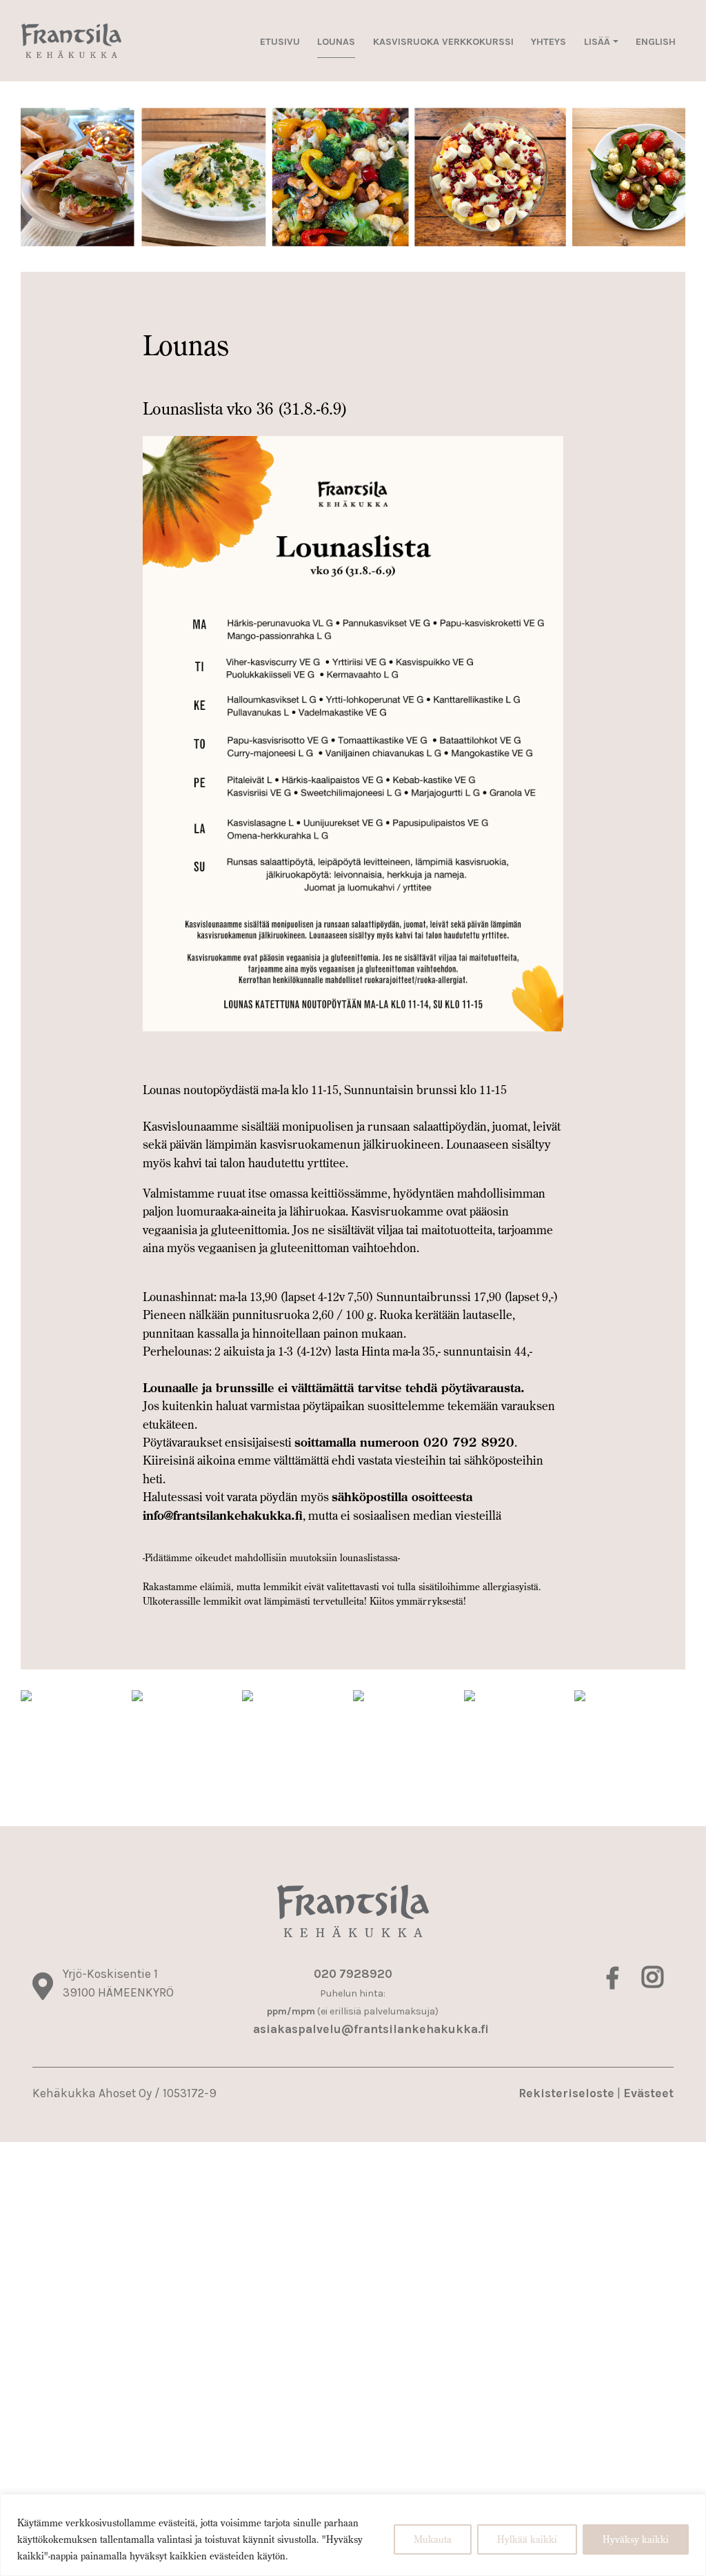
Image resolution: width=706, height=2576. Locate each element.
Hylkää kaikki (527, 2539)
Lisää (597, 42)
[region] (353, 2535)
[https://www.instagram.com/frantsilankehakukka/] (653, 1982)
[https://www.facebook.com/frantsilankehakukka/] (614, 1982)
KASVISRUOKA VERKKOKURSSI (443, 42)
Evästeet (648, 2093)
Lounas (336, 42)
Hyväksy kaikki (636, 2539)
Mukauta (433, 2539)
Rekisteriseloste (566, 2093)
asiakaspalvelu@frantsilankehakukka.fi (371, 2029)
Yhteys (548, 42)
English (656, 42)
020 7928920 (353, 1974)
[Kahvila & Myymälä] (71, 41)
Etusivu (280, 42)
